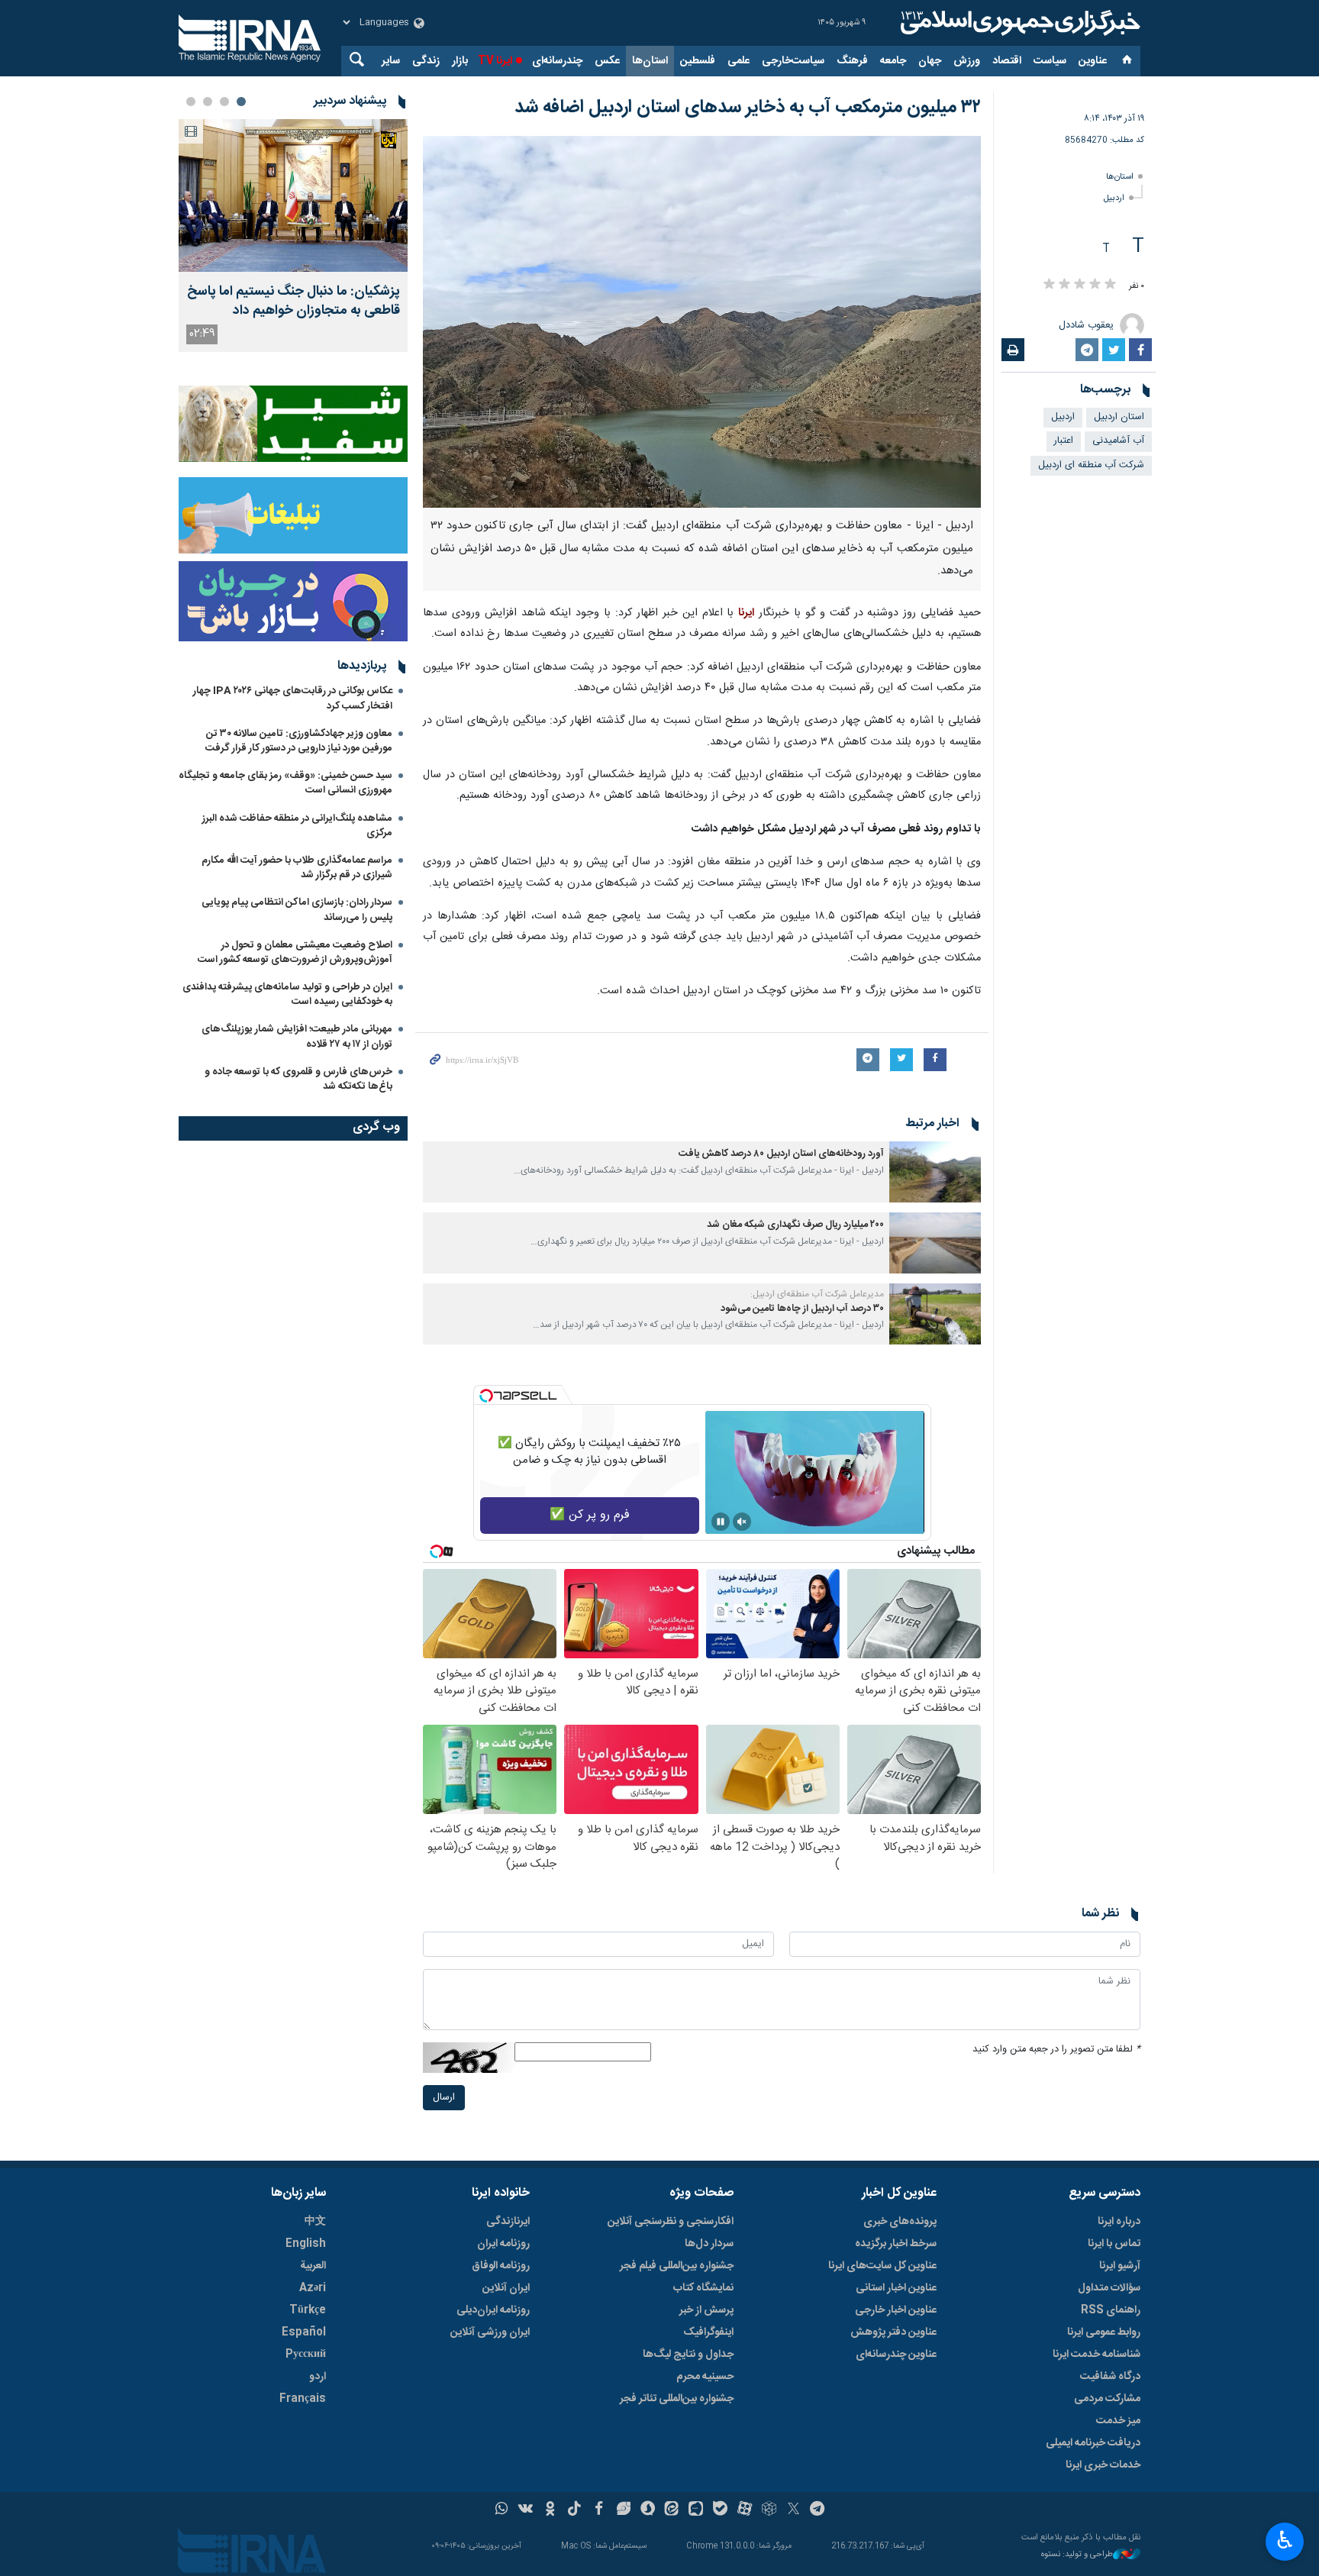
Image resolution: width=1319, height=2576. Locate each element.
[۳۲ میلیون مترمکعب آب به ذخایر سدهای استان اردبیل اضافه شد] (702, 322)
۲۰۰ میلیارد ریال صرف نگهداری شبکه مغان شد (795, 1225)
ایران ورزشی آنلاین (490, 2332)
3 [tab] (208, 102)
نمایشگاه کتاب (703, 2288)
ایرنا (1018, 23)
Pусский (306, 2355)
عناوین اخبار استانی (896, 2288)
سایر (391, 61)
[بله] (720, 2510)
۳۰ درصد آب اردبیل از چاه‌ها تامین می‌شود (802, 1309)
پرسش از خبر (706, 2310)
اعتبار (1064, 441)
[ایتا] (672, 2510)
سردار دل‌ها (709, 2244)
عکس (607, 61)
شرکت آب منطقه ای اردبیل (1091, 465)
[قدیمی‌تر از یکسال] (935, 1172)
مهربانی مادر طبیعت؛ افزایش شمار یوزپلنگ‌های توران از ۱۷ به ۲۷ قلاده (297, 1036)
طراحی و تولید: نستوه (1077, 2555)
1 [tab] (241, 102)
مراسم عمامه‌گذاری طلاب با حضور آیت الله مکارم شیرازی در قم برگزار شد (297, 868)
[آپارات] (745, 2510)
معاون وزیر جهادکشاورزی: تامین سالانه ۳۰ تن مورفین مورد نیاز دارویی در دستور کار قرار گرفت (299, 741)
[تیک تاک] (574, 2510)
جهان (930, 61)
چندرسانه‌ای (557, 61)
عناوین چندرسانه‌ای (896, 2355)
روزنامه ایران (503, 2244)
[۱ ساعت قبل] (293, 195)
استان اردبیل (1119, 417)
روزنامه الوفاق (501, 2266)
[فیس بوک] (599, 2510)
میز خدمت (1118, 2421)
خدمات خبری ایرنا (1103, 2465)
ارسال (444, 2098)
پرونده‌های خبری (900, 2222)
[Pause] (721, 1522)
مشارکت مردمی (1107, 2399)
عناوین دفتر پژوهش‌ (893, 2332)
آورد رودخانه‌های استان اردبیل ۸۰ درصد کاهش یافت (781, 1154)
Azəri (313, 2288)
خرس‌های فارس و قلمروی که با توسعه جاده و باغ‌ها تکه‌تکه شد (298, 1079)
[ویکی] (526, 2510)
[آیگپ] (696, 2510)
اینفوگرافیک (708, 2332)
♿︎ (1285, 2540)
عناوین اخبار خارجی (896, 2310)
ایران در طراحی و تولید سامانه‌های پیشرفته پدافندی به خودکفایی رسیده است (287, 994)
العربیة (313, 2266)
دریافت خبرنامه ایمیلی (1093, 2443)
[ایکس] (793, 2510)
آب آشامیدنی (1118, 441)
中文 (315, 2222)
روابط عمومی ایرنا (1104, 2332)
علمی (739, 61)
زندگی (426, 61)
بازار (460, 61)
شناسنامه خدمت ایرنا (1096, 2355)
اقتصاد (1007, 61)
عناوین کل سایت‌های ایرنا (882, 2266)
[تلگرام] (818, 2510)
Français (303, 2399)
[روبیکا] (769, 2510)
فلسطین (698, 61)
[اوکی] (550, 2510)
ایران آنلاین (506, 2288)
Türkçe (308, 2310)
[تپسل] (486, 1396)
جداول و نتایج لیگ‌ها (688, 2355)
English (306, 2244)
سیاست (1050, 61)
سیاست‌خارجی (793, 61)
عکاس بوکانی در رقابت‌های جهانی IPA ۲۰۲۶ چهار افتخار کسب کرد (293, 698)
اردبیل (1114, 198)
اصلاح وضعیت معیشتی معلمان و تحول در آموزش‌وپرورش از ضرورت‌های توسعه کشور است (295, 952)
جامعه (893, 61)
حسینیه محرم (705, 2377)
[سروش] (648, 2510)
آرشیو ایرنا (1120, 2266)
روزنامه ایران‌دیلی (493, 2310)
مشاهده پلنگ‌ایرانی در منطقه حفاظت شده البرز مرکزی (297, 826)
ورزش (967, 61)
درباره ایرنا (1119, 2222)
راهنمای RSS (1111, 2310)
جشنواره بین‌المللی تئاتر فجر (677, 2399)
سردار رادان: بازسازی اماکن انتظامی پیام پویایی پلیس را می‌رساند (297, 910)
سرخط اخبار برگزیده (896, 2244)
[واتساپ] (502, 2510)
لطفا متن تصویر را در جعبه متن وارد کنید (1056, 2050)
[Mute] (742, 1522)
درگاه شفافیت (1110, 2377)
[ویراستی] (623, 2510)
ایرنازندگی (508, 2222)
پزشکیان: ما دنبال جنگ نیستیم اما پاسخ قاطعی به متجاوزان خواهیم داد (293, 302)
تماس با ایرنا (1114, 2244)
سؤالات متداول (1109, 2288)
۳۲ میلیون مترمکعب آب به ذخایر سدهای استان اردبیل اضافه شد (748, 108)
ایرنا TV (495, 61)
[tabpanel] (293, 236)
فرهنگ (852, 61)
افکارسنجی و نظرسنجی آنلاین (671, 2222)
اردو (318, 2377)
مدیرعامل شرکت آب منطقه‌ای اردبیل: (817, 1294)
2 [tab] (224, 102)
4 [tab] (191, 102)
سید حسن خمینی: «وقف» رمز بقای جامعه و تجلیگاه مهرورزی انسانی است (285, 783)
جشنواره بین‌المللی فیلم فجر (677, 2266)
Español (304, 2332)
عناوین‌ (1093, 61)
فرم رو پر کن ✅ (590, 1515)
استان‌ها (650, 61)
